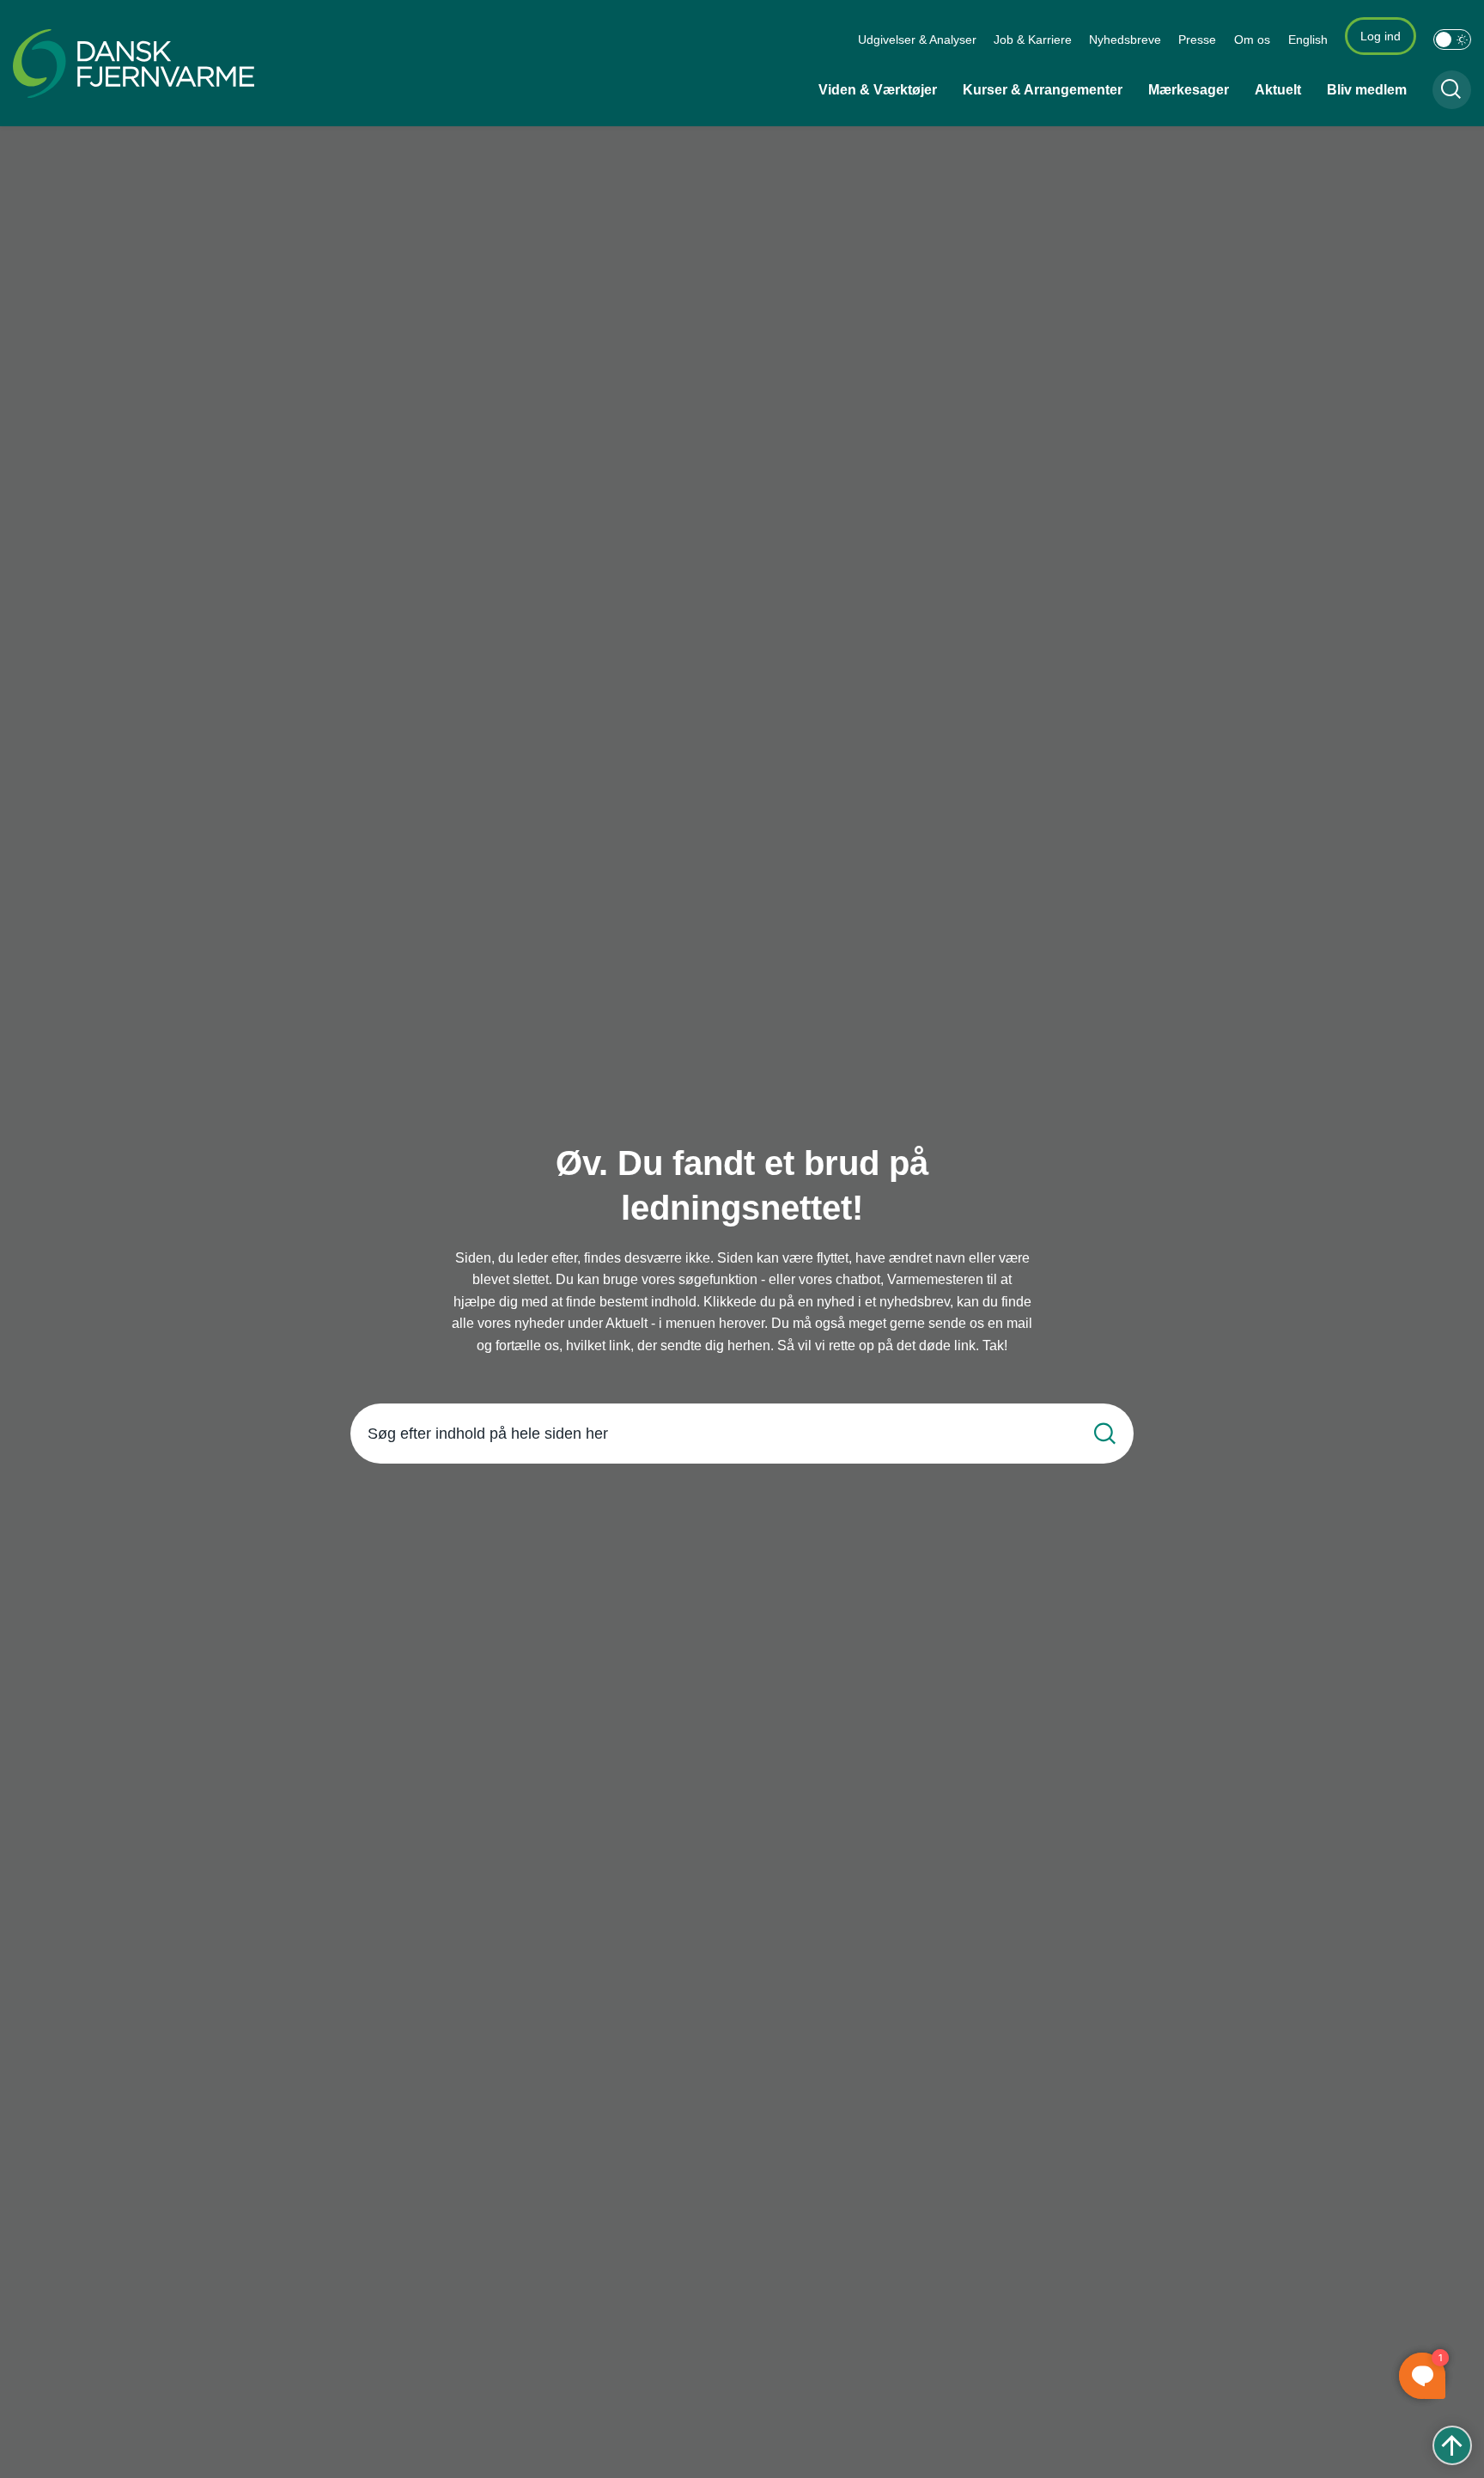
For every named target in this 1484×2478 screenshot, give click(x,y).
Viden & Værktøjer (878, 90)
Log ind (1381, 36)
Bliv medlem (1367, 90)
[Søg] (1105, 1434)
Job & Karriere (1033, 40)
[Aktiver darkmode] (1452, 40)
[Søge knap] (1452, 90)
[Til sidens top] (1452, 2445)
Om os (1252, 40)
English (1308, 40)
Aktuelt (1278, 90)
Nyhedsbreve (1125, 40)
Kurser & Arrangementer (1043, 90)
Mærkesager (1189, 90)
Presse (1197, 40)
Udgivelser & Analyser (917, 40)
